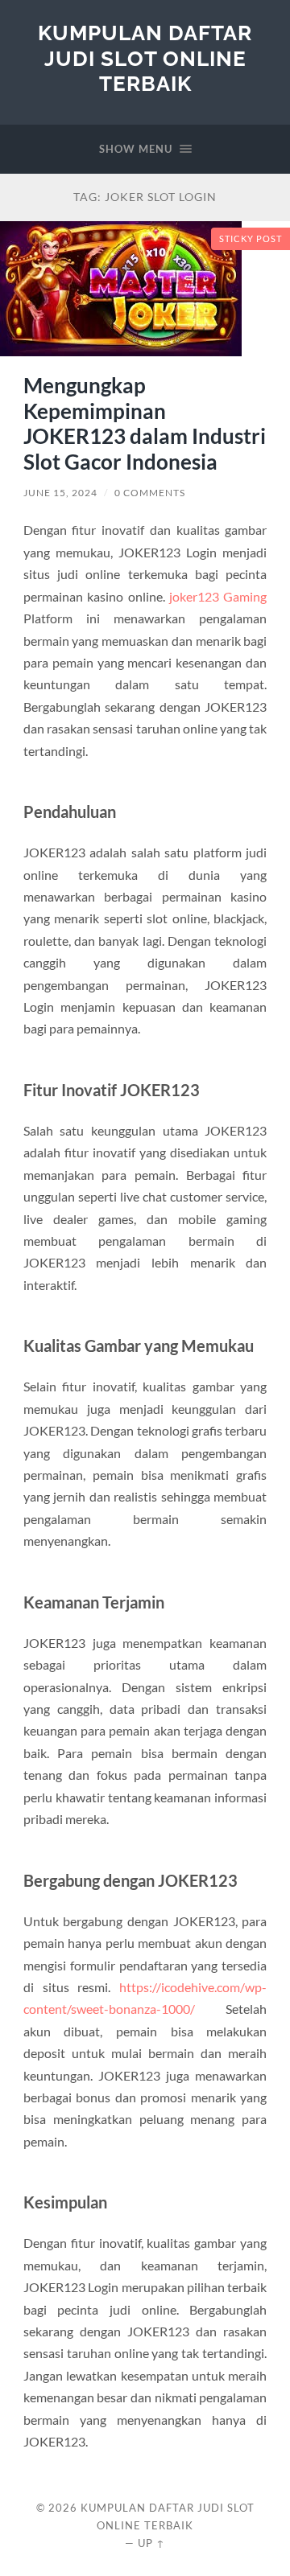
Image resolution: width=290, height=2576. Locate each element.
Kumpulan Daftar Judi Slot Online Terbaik (145, 58)
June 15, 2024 (60, 493)
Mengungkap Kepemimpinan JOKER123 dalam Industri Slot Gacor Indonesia (145, 423)
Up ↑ (151, 2543)
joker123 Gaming (218, 596)
